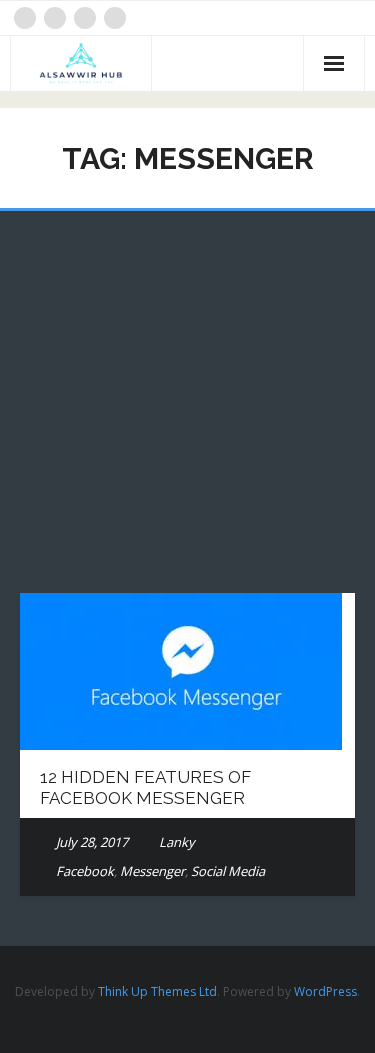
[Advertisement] (187, 417)
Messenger (152, 871)
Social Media (228, 871)
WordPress (325, 991)
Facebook (85, 871)
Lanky (177, 842)
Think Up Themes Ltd (157, 991)
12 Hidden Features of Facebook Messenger (145, 787)
